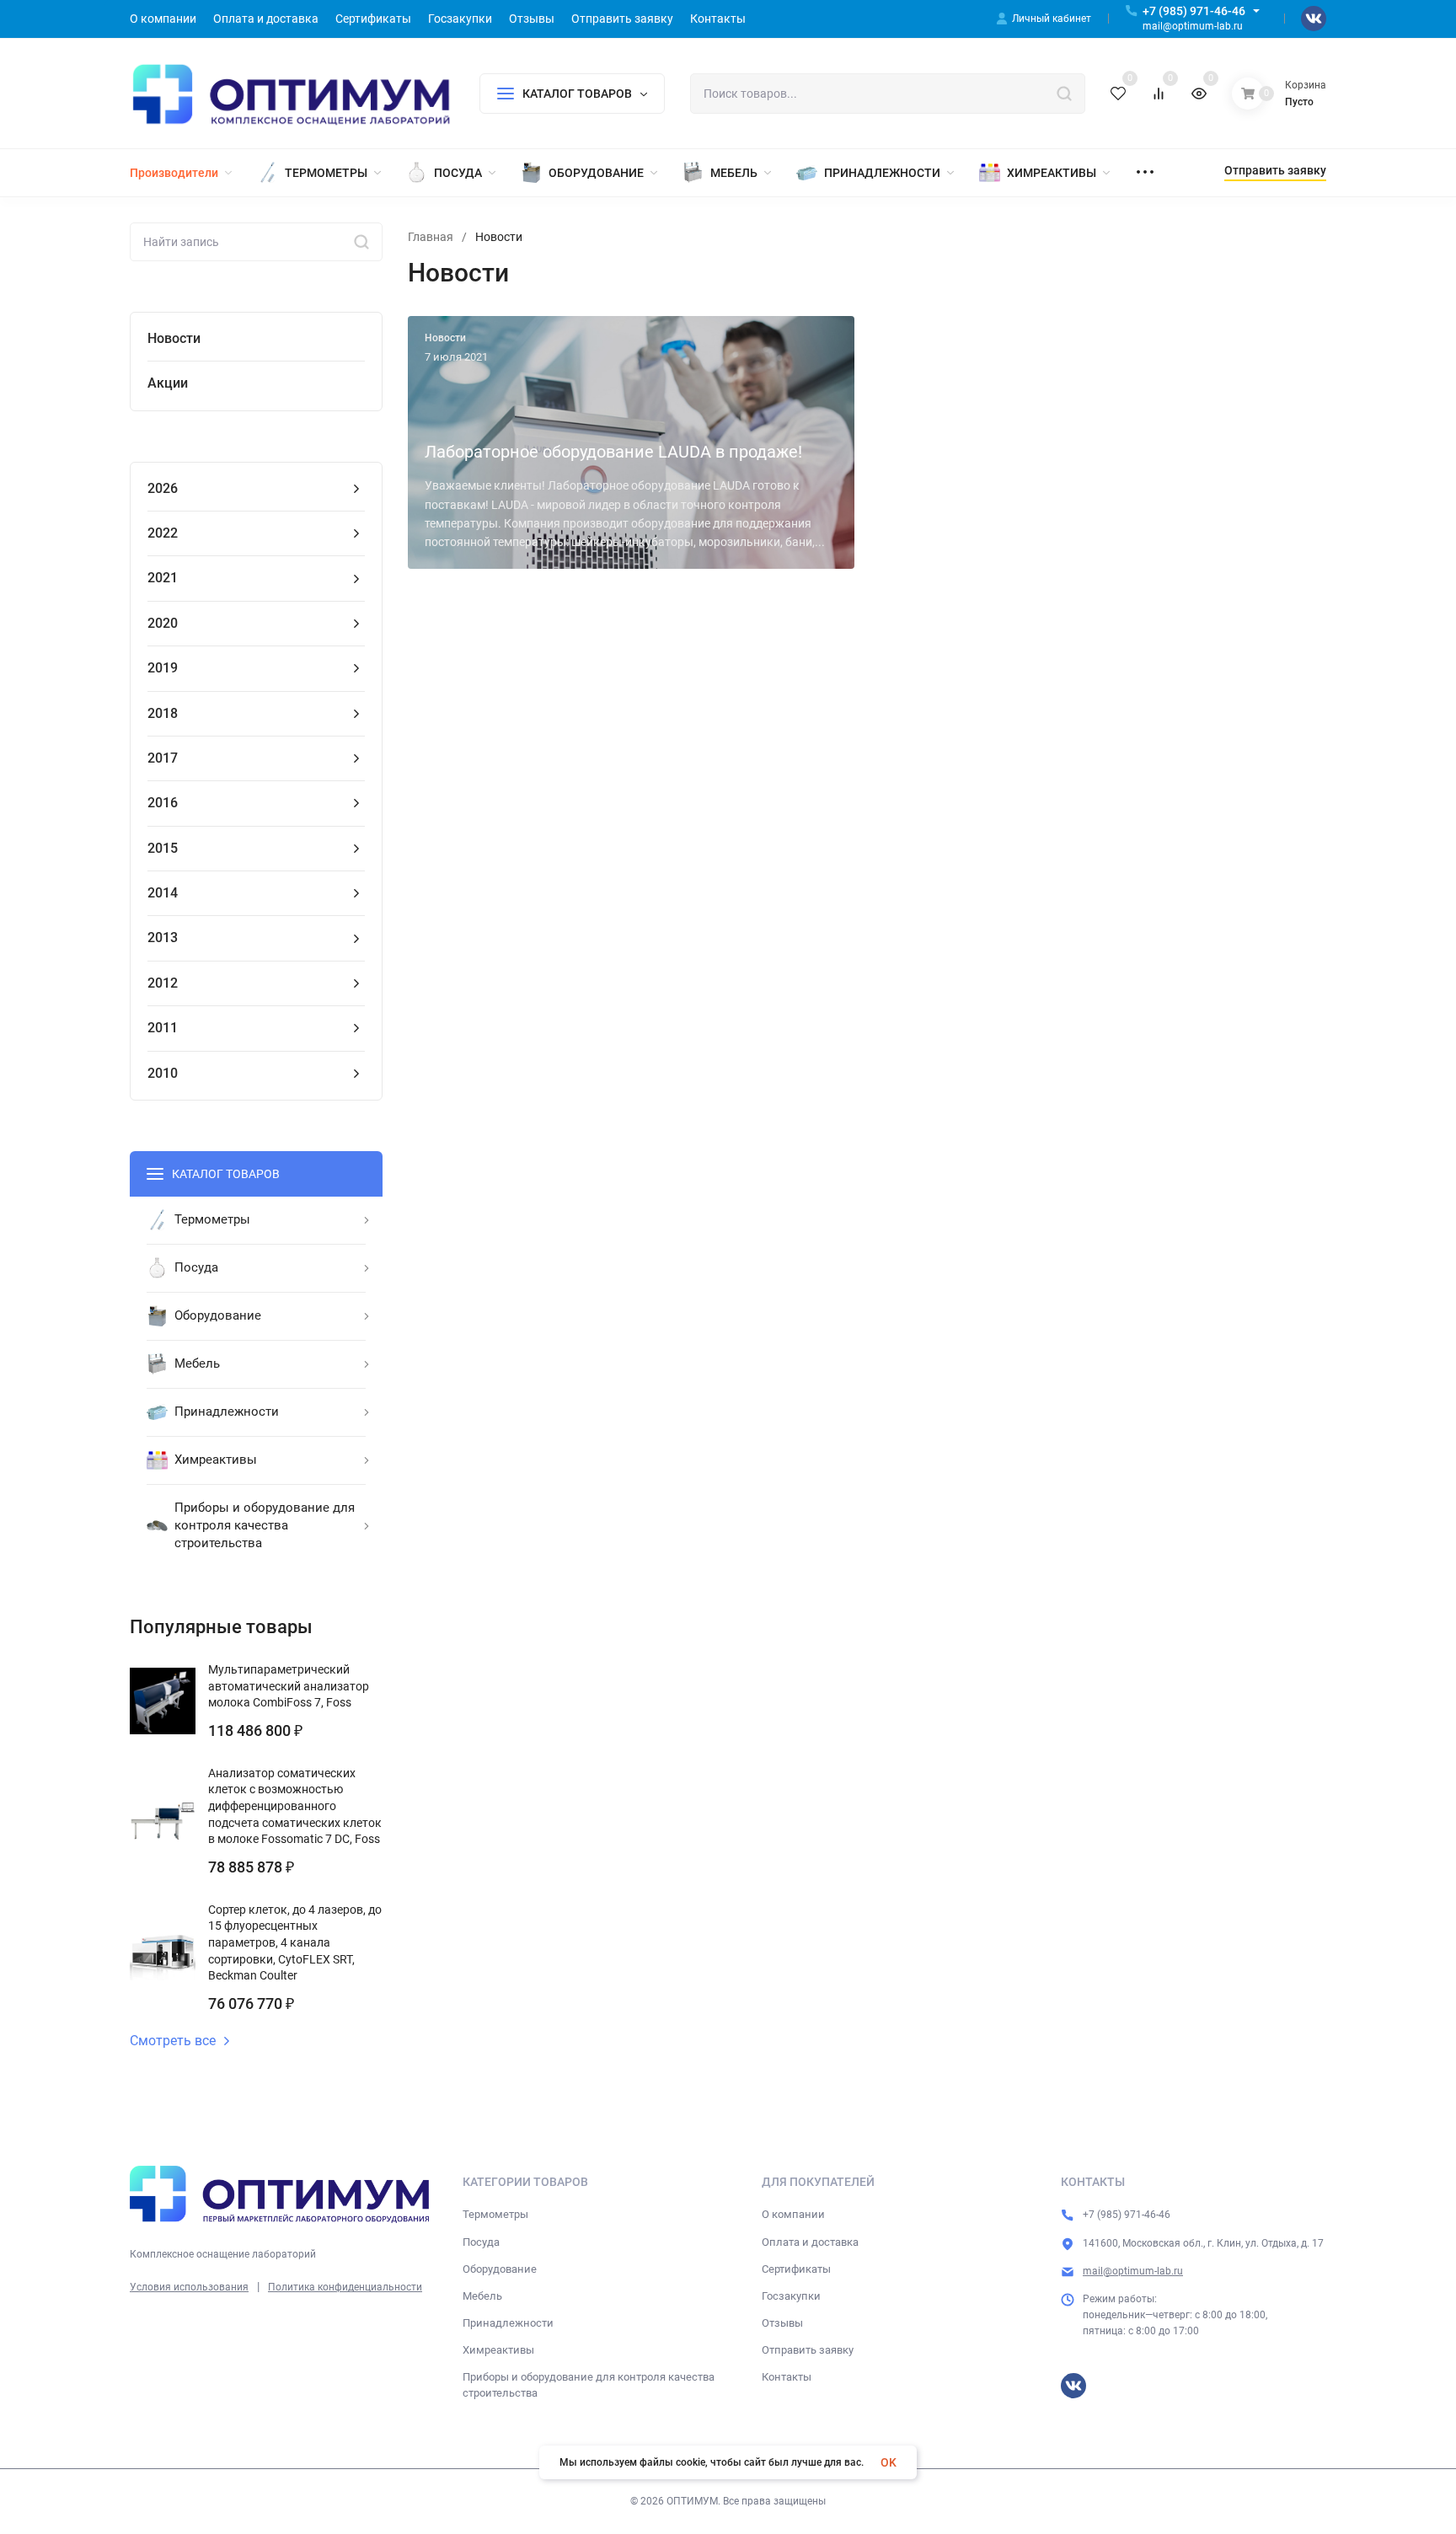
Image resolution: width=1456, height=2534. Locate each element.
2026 (163, 488)
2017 (163, 758)
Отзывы (782, 2323)
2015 (163, 848)
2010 (163, 1073)
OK (889, 2462)
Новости (174, 338)
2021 (163, 578)
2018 (163, 713)
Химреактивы (498, 2350)
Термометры (495, 2214)
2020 (163, 623)
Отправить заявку (808, 2350)
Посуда (481, 2242)
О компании (793, 2214)
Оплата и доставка (810, 2242)
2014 (163, 893)
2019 (163, 668)
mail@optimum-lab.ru (1133, 2271)
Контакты (787, 2377)
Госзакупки (791, 2296)
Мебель (482, 2296)
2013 (163, 938)
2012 (163, 983)
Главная (431, 237)
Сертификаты (796, 2269)
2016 (163, 803)
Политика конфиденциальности (345, 2287)
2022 (163, 533)
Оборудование (500, 2269)
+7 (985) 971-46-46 (1194, 11)
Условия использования (189, 2287)
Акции (168, 383)
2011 (163, 1028)
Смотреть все (173, 2041)
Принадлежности (508, 2323)
